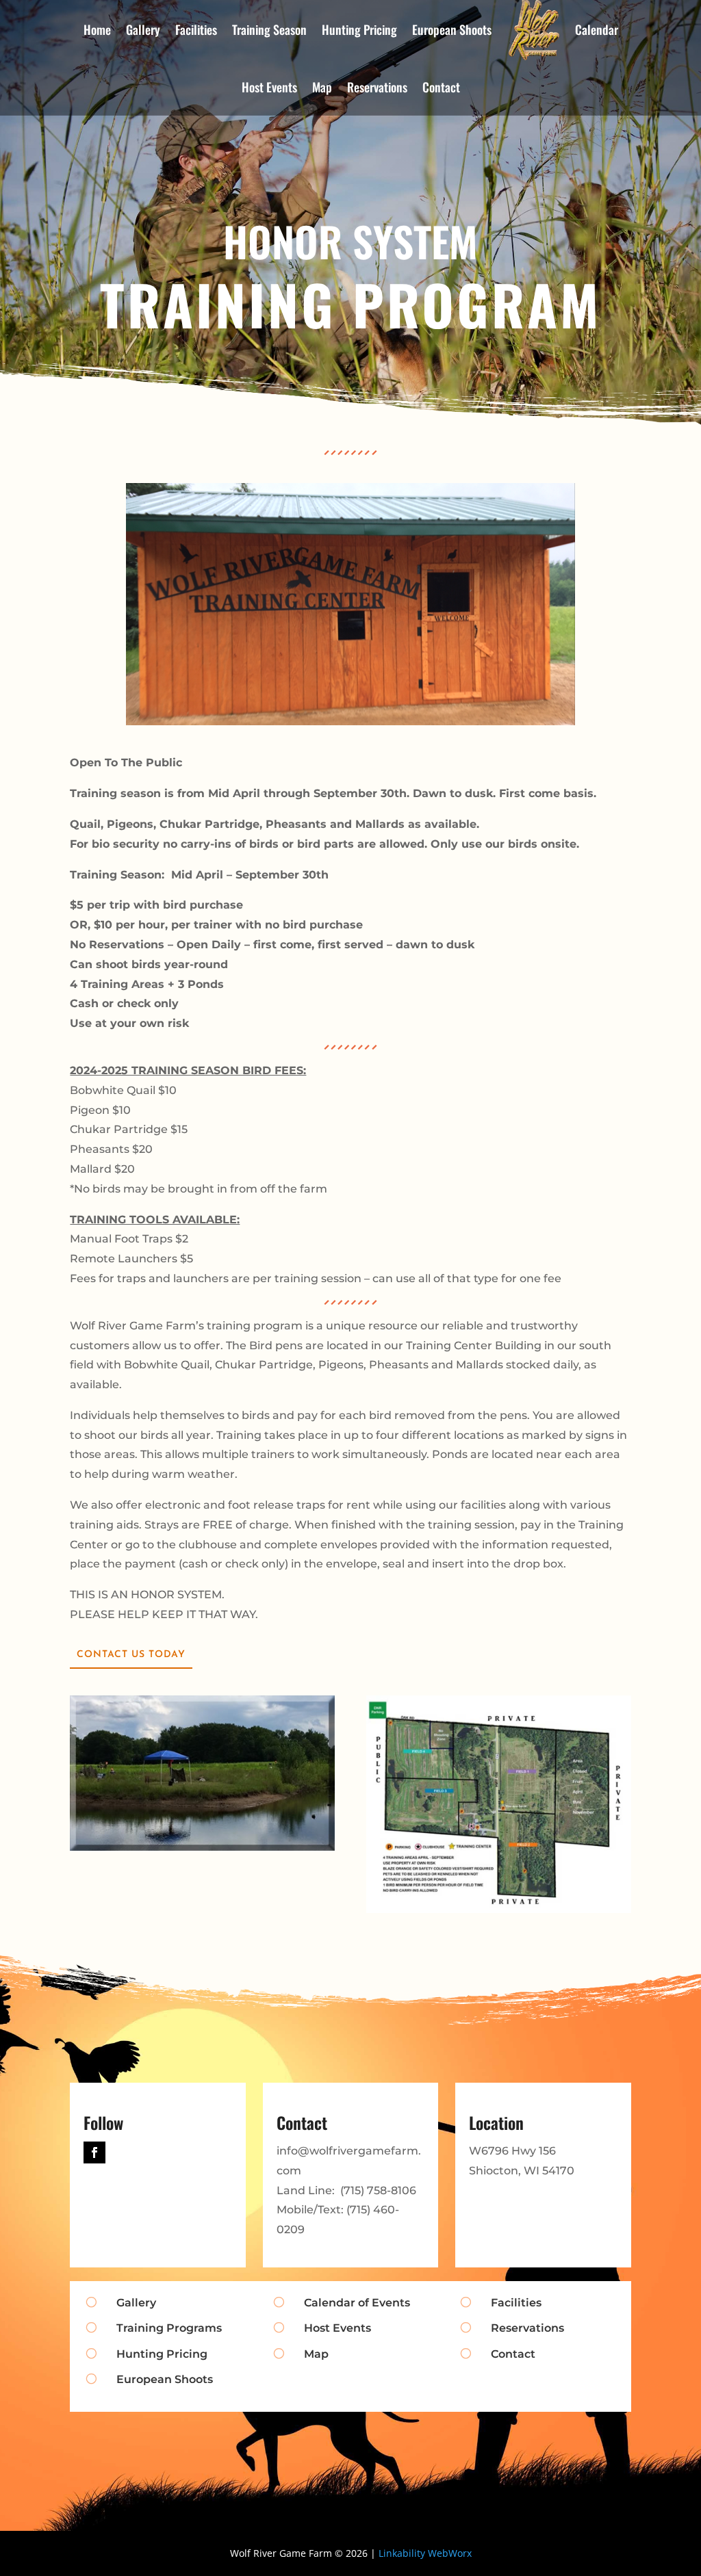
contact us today (131, 1655)
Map (322, 87)
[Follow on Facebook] (94, 2152)
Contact (441, 87)
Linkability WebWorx (425, 2553)
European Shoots (165, 2379)
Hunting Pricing (162, 2354)
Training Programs (169, 2328)
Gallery (136, 2303)
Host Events (269, 87)
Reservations (377, 87)
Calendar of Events (357, 2303)
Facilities (516, 2303)
